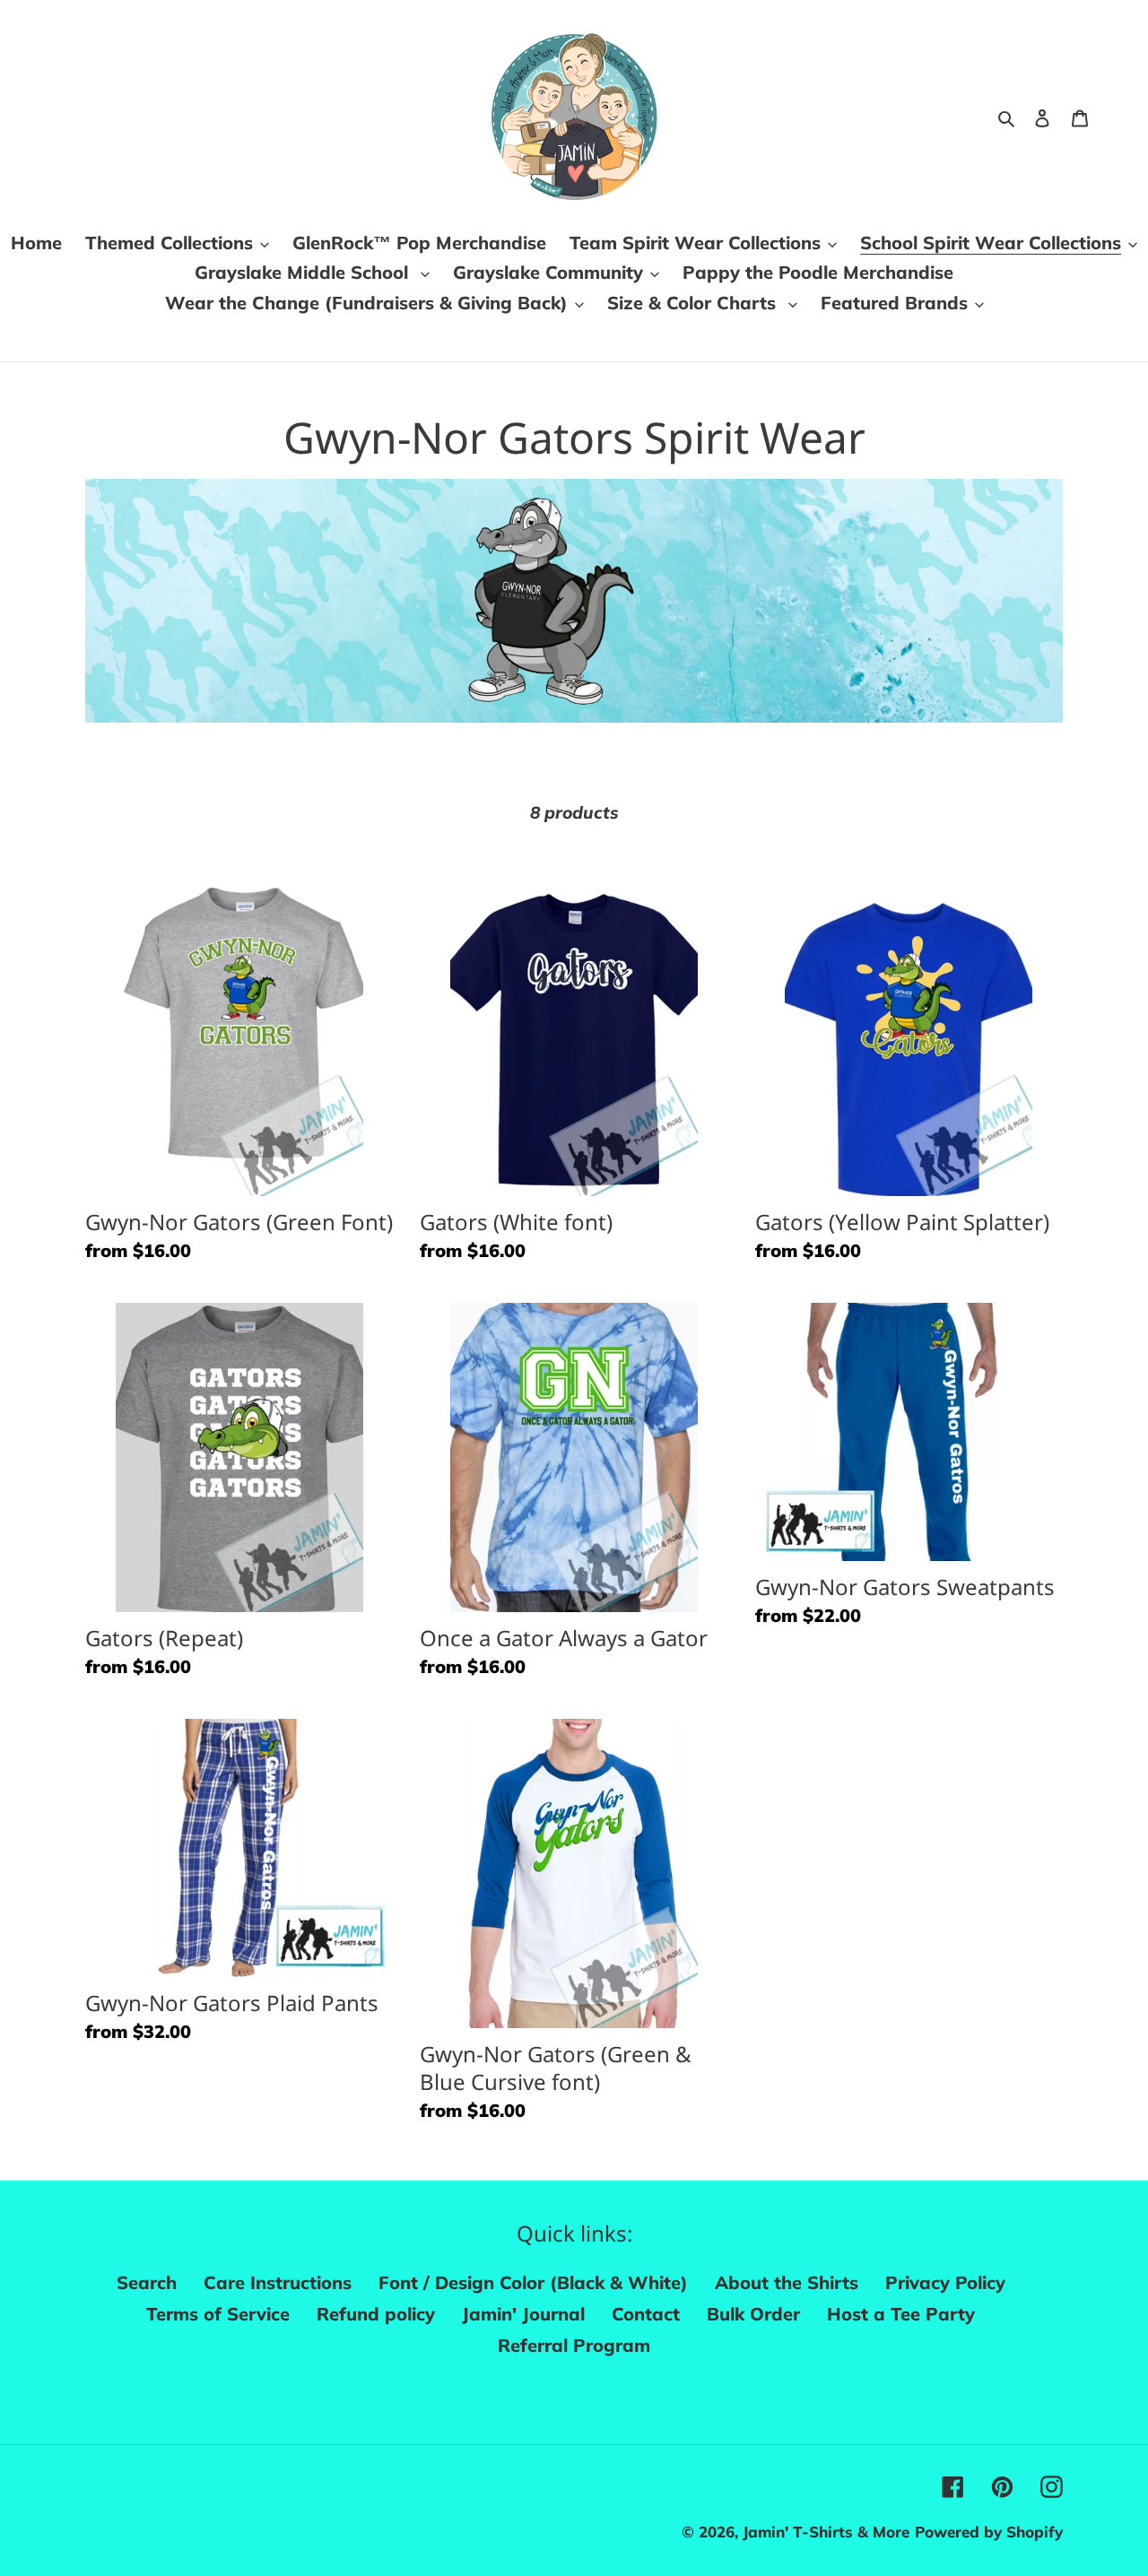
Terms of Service (218, 2314)
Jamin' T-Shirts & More (826, 2532)
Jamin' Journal (523, 2314)
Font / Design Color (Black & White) (533, 2282)
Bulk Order (753, 2314)
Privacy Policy (945, 2282)
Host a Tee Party (901, 2314)
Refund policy (376, 2314)
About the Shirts (787, 2282)
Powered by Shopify (989, 2532)
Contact (646, 2314)
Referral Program (574, 2345)
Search (147, 2282)
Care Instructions (278, 2282)
